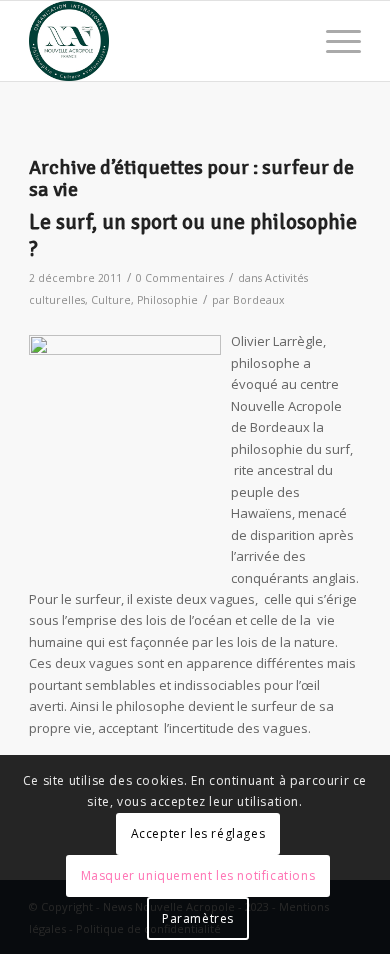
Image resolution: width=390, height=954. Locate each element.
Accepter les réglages (198, 833)
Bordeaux (259, 300)
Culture (111, 300)
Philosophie (167, 300)
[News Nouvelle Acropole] (161, 41)
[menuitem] (333, 41)
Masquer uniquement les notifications (198, 875)
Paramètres (198, 918)
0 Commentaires (180, 278)
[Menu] (333, 41)
